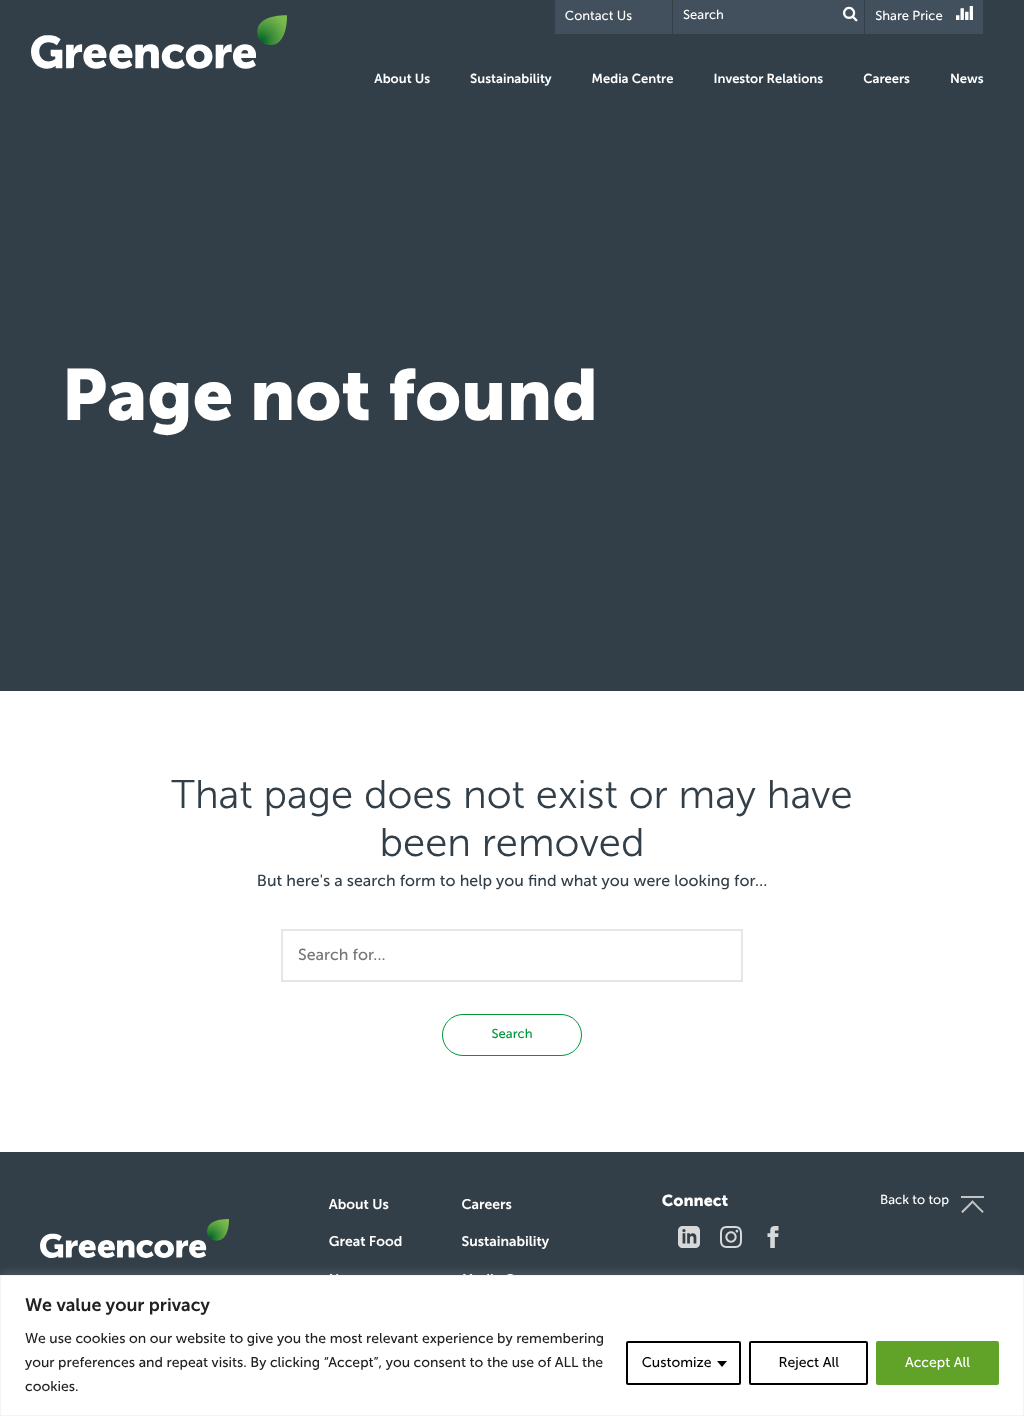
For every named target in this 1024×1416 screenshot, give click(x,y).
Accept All (937, 1362)
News (967, 79)
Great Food (365, 1241)
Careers (886, 79)
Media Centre (633, 79)
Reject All (808, 1362)
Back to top (914, 1200)
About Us (402, 79)
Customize (677, 1362)
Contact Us (598, 16)
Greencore (159, 42)
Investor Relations (768, 79)
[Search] (850, 14)
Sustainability (510, 79)
